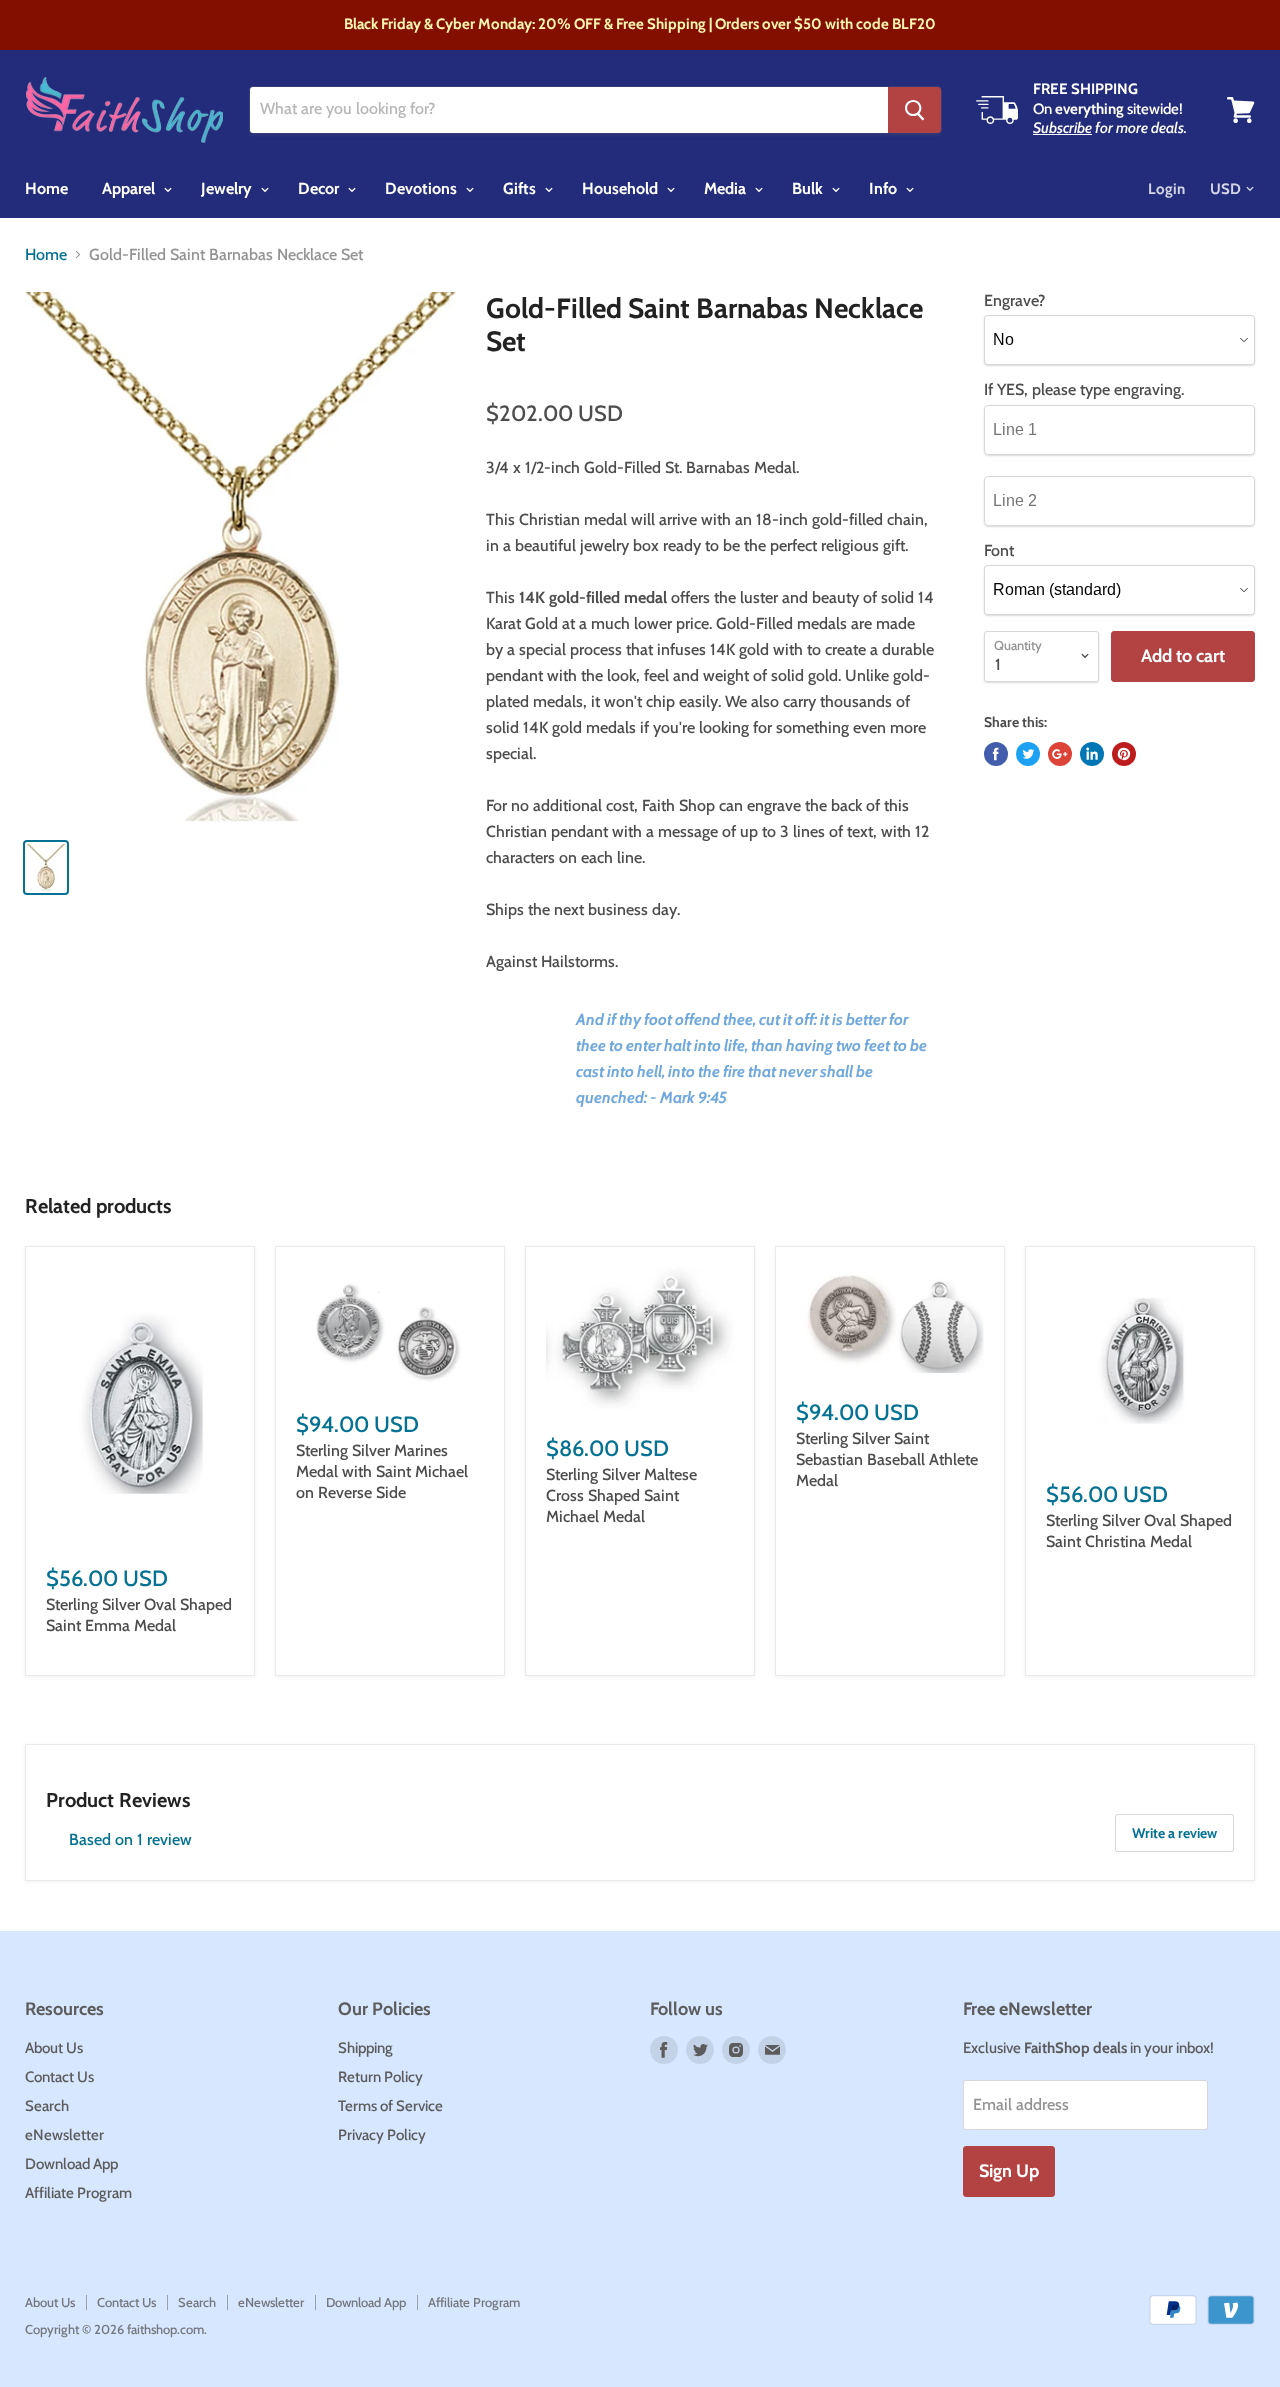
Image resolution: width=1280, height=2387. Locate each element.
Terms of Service (390, 2106)
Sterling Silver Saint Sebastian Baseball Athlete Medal (887, 1459)
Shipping (365, 2048)
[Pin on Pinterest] (1124, 754)
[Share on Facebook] (996, 754)
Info (885, 188)
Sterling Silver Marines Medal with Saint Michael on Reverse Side (382, 1471)
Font (999, 551)
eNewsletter (64, 2135)
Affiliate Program (78, 2193)
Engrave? (1014, 301)
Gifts (521, 188)
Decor (320, 188)
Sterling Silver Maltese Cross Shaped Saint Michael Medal (621, 1495)
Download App (71, 2164)
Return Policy (380, 2077)
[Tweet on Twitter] (1028, 754)
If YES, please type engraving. (1084, 390)
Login (1166, 189)
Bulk (809, 188)
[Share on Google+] (1060, 754)
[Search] (914, 110)
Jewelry (228, 188)
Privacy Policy (382, 2135)
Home (46, 188)
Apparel (130, 188)
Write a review (1174, 1833)
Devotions (423, 188)
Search (47, 2106)
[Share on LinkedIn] (1092, 754)
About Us (54, 2048)
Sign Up (1009, 2171)
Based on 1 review (130, 1839)
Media (727, 188)
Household (622, 188)
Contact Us (59, 2077)
